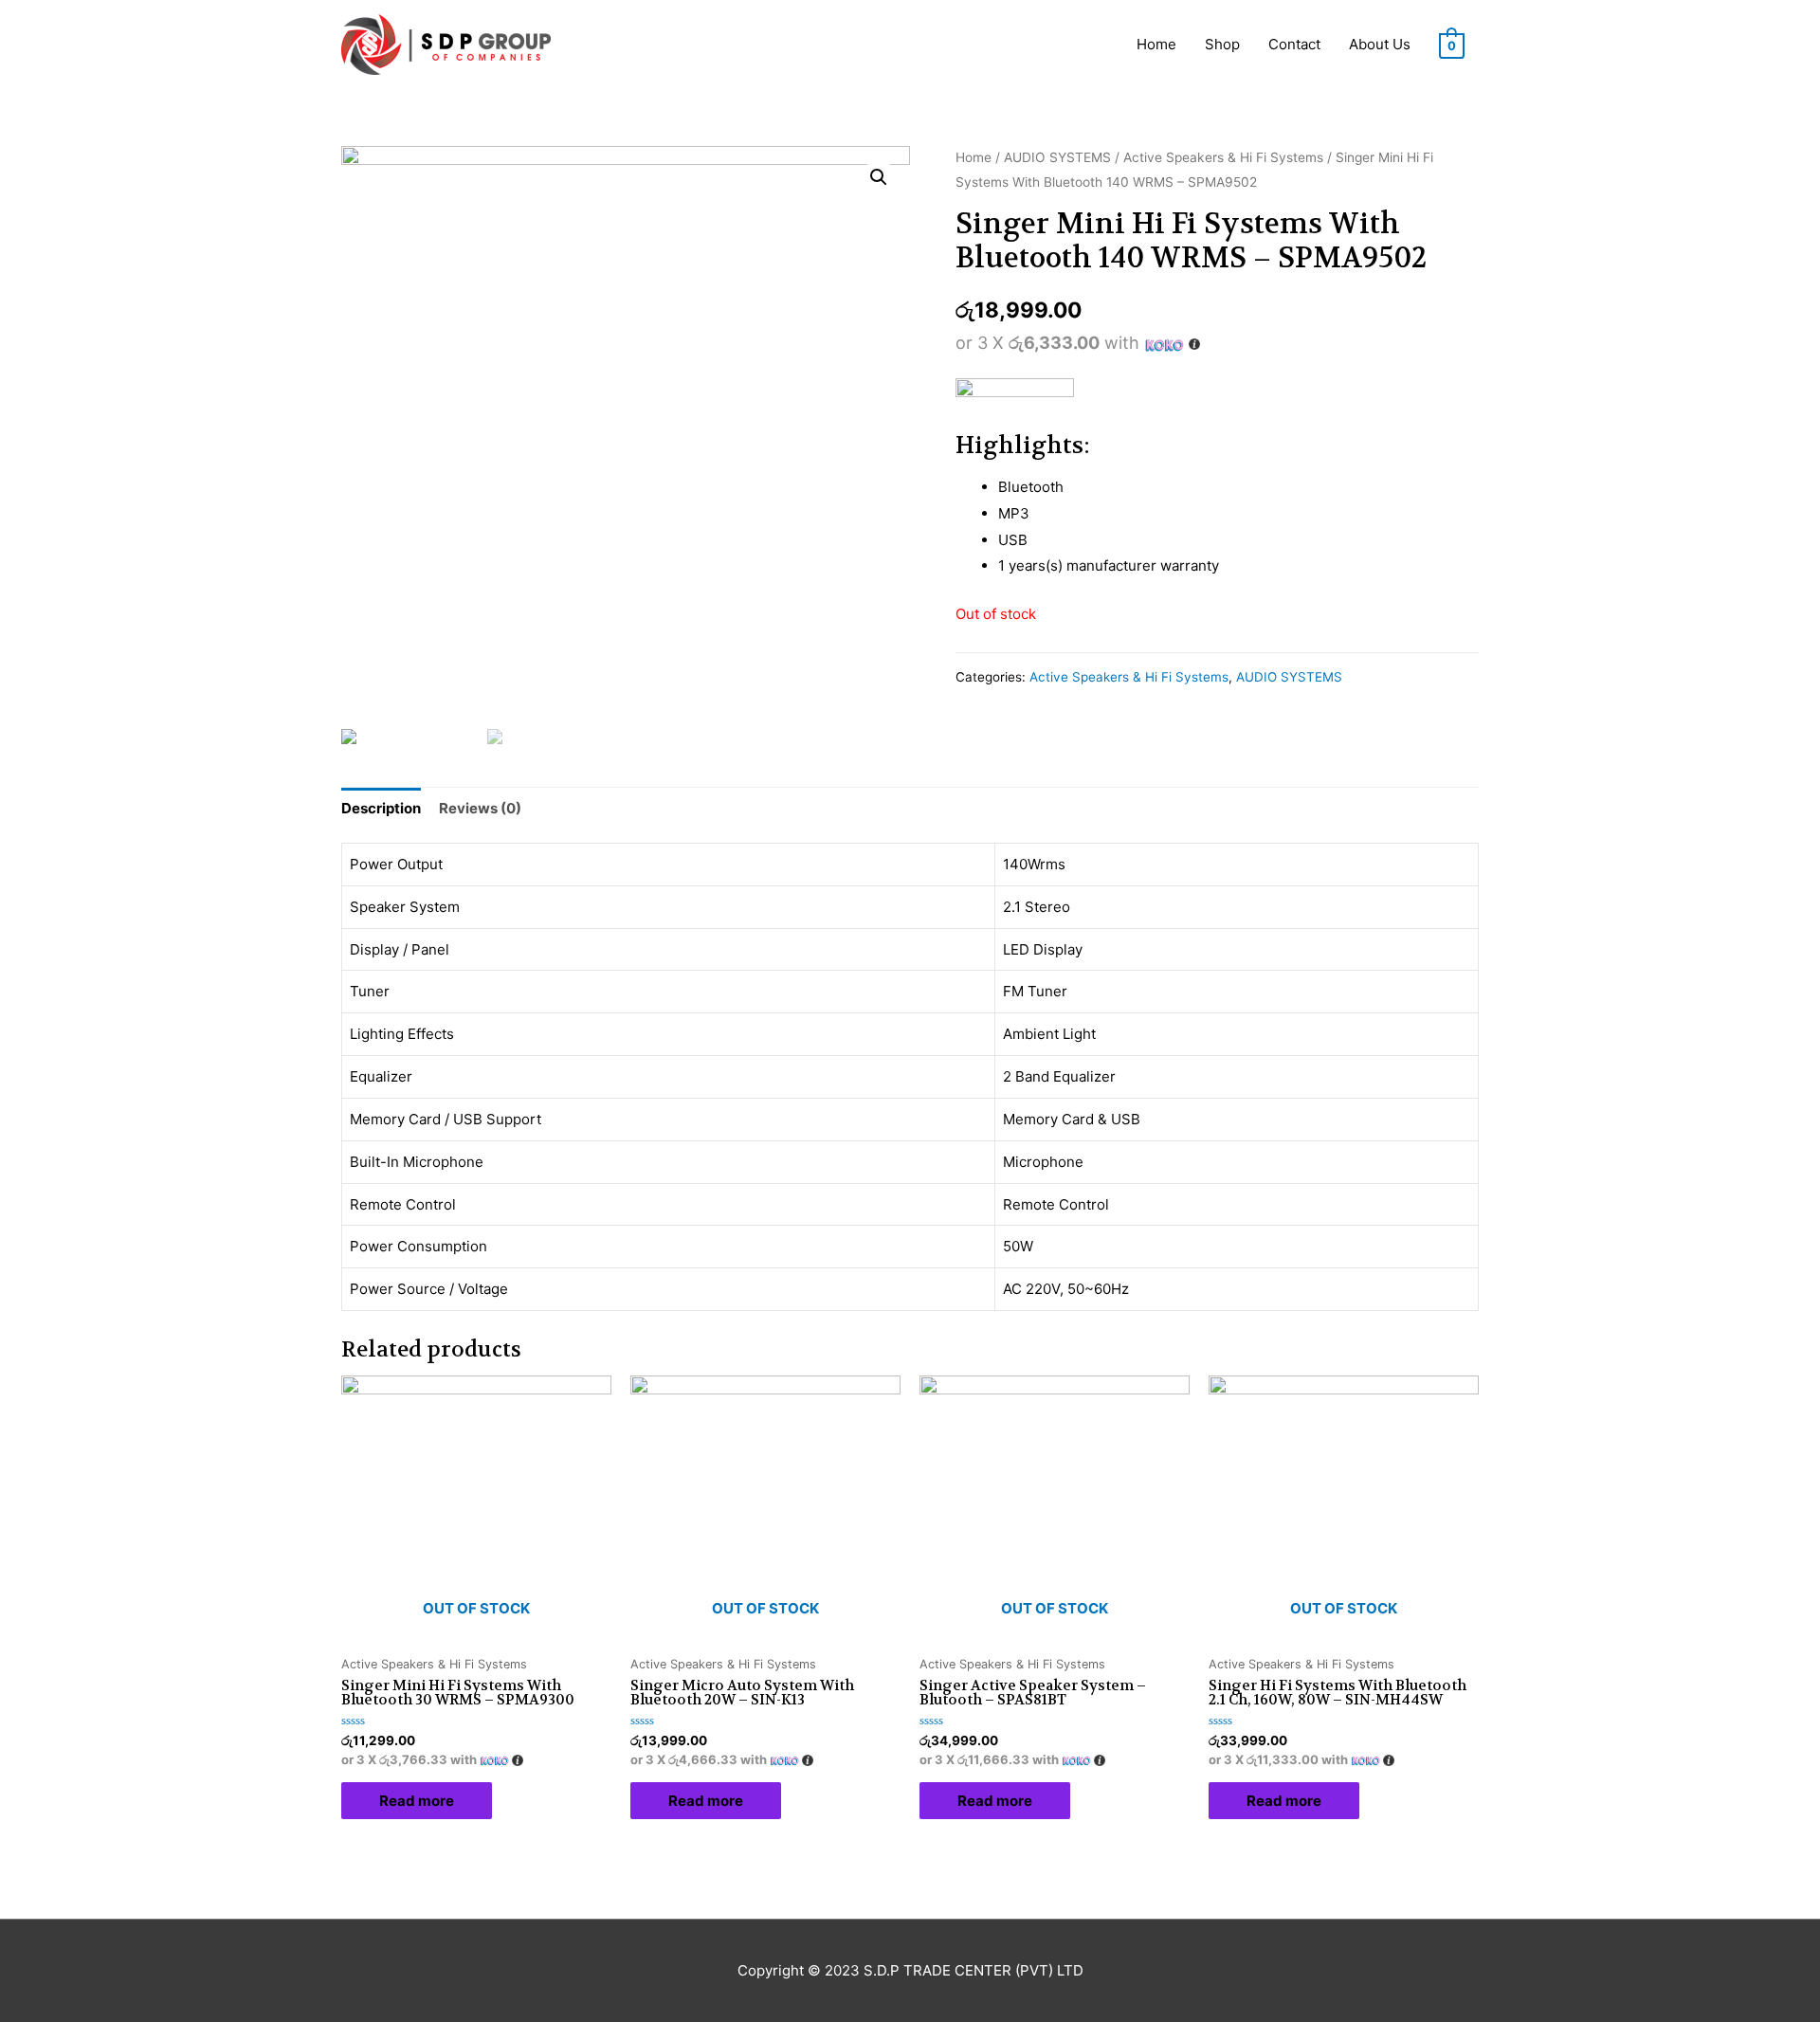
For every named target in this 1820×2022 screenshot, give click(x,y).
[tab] (381, 808)
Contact (1294, 44)
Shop (1222, 44)
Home (1156, 44)
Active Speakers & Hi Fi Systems (1223, 157)
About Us (1380, 44)
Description (381, 808)
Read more (417, 1801)
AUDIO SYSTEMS (1057, 157)
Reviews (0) (480, 808)
